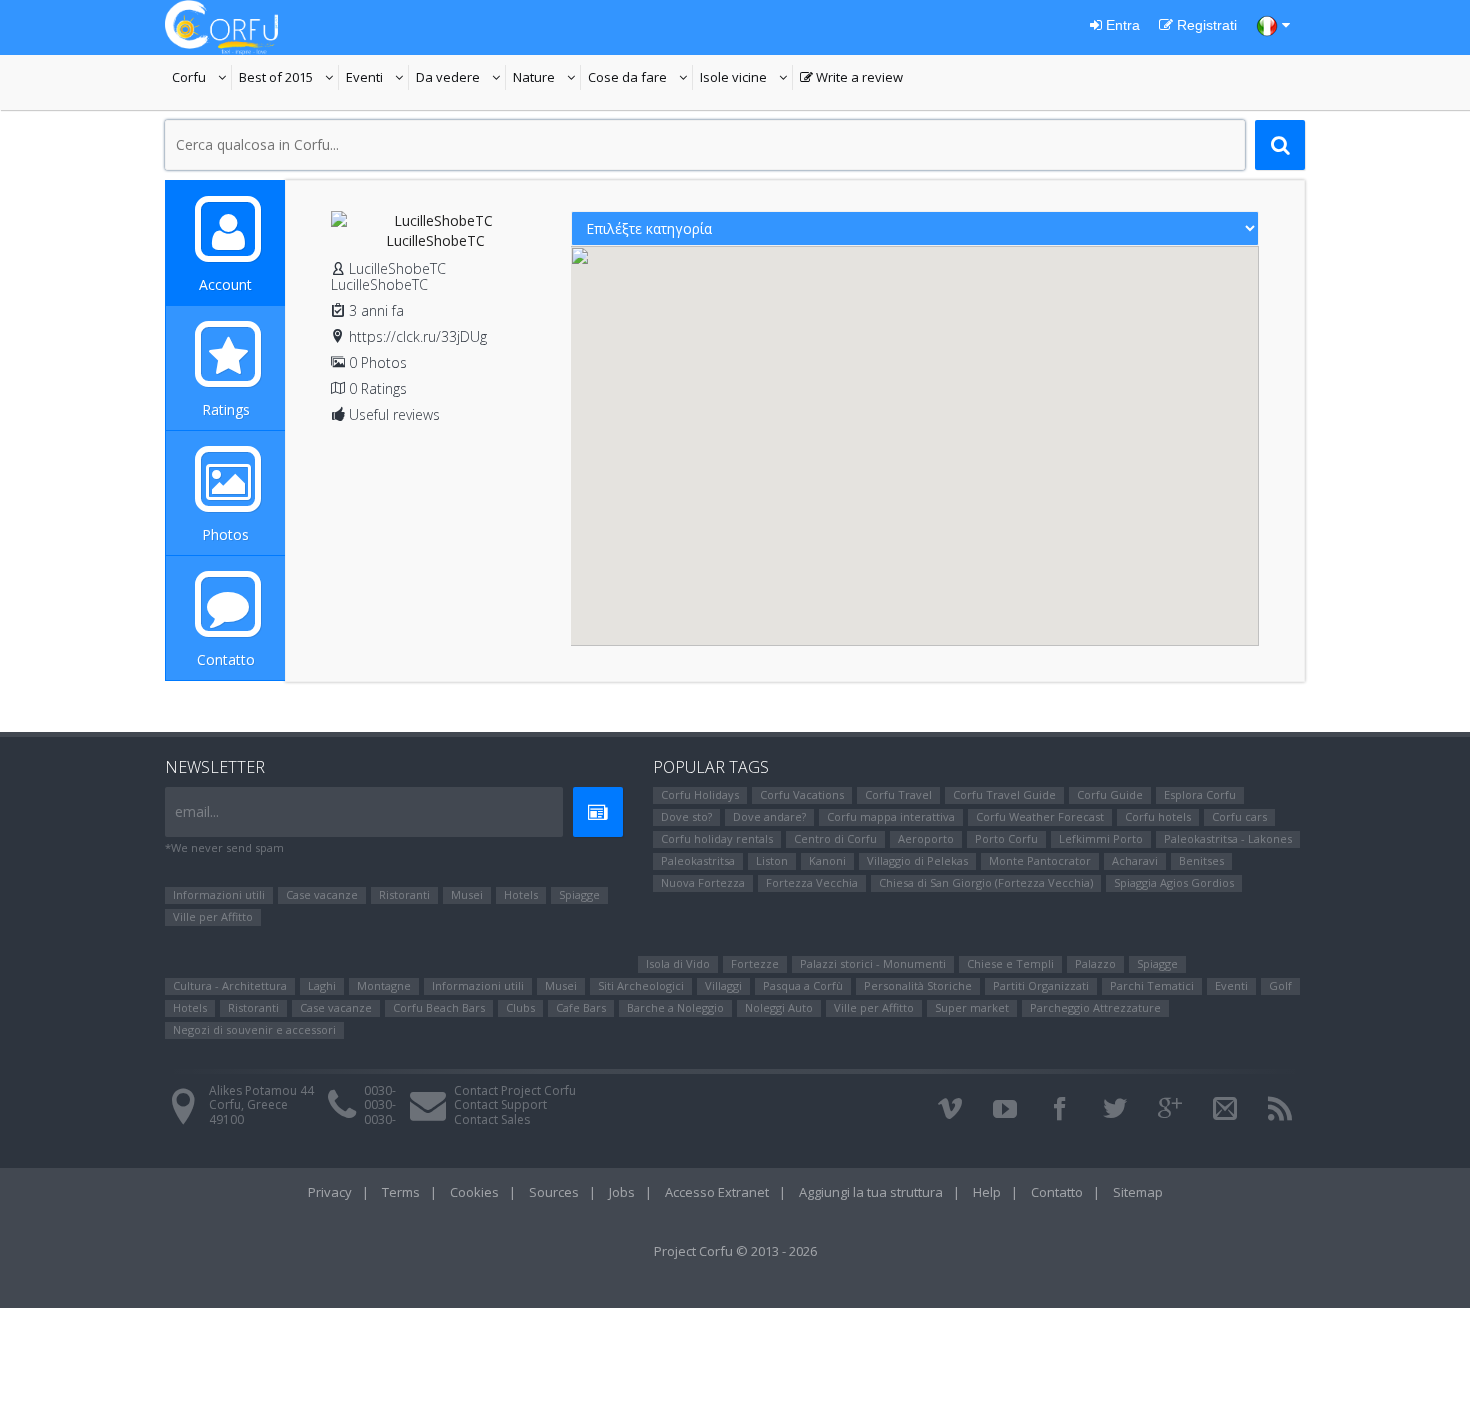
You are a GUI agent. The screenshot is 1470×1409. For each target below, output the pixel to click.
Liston (772, 860)
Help (987, 1192)
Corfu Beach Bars (439, 1007)
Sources (554, 1192)
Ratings (226, 409)
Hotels (521, 894)
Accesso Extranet (717, 1192)
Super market (972, 1007)
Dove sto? (686, 816)
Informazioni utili (219, 894)
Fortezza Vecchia (812, 882)
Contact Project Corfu (515, 1090)
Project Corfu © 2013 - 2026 (735, 1251)
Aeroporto (926, 838)
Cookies (474, 1192)
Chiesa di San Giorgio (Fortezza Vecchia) (986, 882)
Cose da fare (640, 79)
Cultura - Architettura (230, 985)
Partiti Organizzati (1041, 985)
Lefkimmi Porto (1101, 838)
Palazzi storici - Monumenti (873, 963)
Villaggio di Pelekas (917, 860)
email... (197, 811)
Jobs (622, 1192)
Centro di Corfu (835, 838)
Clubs (520, 1007)
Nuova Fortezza (703, 882)
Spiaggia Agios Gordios (1174, 882)
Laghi (322, 985)
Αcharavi (1135, 860)
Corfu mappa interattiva (891, 816)
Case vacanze (322, 894)
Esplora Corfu (1200, 794)
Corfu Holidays (700, 794)
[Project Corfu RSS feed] (1280, 1109)
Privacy (330, 1192)
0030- (380, 1090)
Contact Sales (492, 1119)
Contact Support (500, 1104)
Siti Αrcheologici (641, 985)
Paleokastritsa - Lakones (1228, 838)
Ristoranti (404, 894)
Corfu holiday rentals (717, 838)
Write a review (851, 79)
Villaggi (723, 985)
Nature (547, 79)
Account (225, 284)
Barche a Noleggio (675, 1007)
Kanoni (827, 860)
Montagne (384, 985)
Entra (1121, 25)
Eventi (377, 79)
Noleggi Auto (779, 1007)
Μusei (467, 894)
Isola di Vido (678, 963)
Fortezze (755, 963)
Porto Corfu (1006, 838)
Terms (401, 1192)
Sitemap (1138, 1192)
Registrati (1205, 25)
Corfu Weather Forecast (1040, 816)
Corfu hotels (1158, 816)
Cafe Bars (581, 1007)
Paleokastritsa (698, 860)
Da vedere (461, 79)
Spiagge (579, 894)
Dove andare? (769, 816)
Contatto (226, 659)
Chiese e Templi (1010, 963)
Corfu (202, 79)
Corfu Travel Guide (1004, 794)
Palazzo (1095, 963)
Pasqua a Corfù (803, 985)
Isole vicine (746, 79)
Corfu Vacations (802, 794)
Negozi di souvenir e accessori (254, 1029)
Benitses (1201, 860)
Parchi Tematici (1152, 985)
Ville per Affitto (213, 916)
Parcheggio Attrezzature (1095, 1007)
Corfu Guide (1110, 794)
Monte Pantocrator (1040, 860)
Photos (225, 534)
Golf (1280, 985)
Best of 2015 (289, 79)
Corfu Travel (898, 794)
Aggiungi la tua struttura (871, 1192)
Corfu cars (1239, 816)
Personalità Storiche (918, 985)
